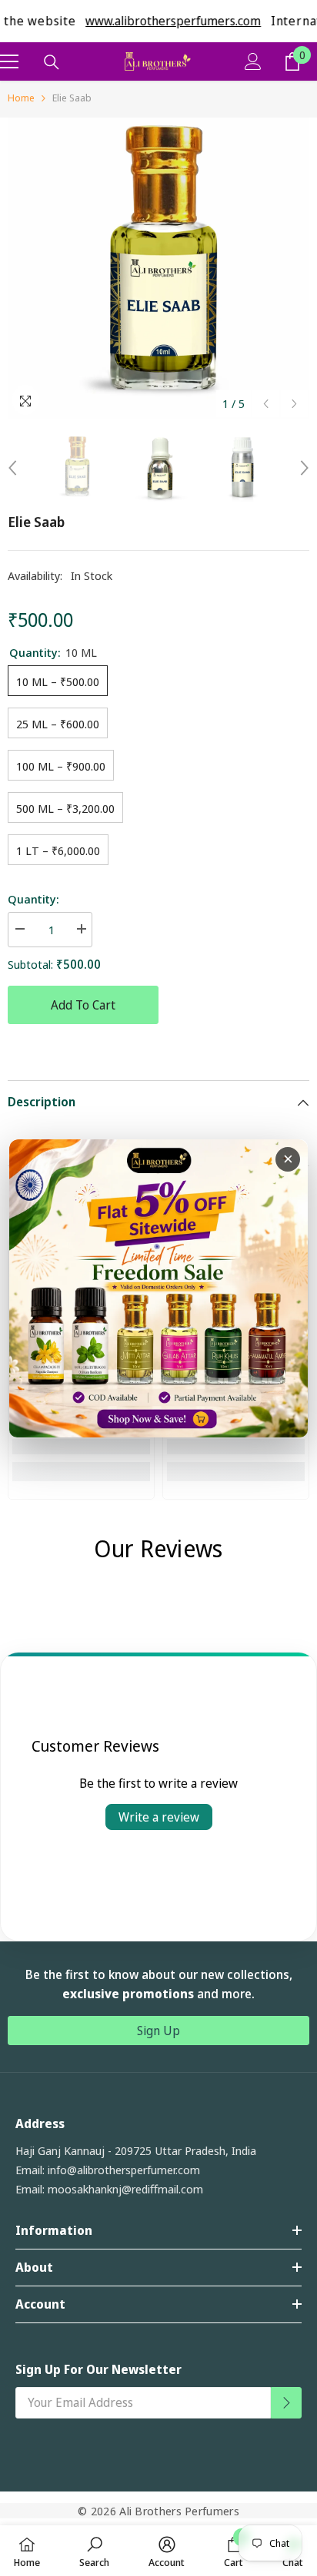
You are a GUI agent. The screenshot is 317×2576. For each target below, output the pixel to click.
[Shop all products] (158, 1288)
